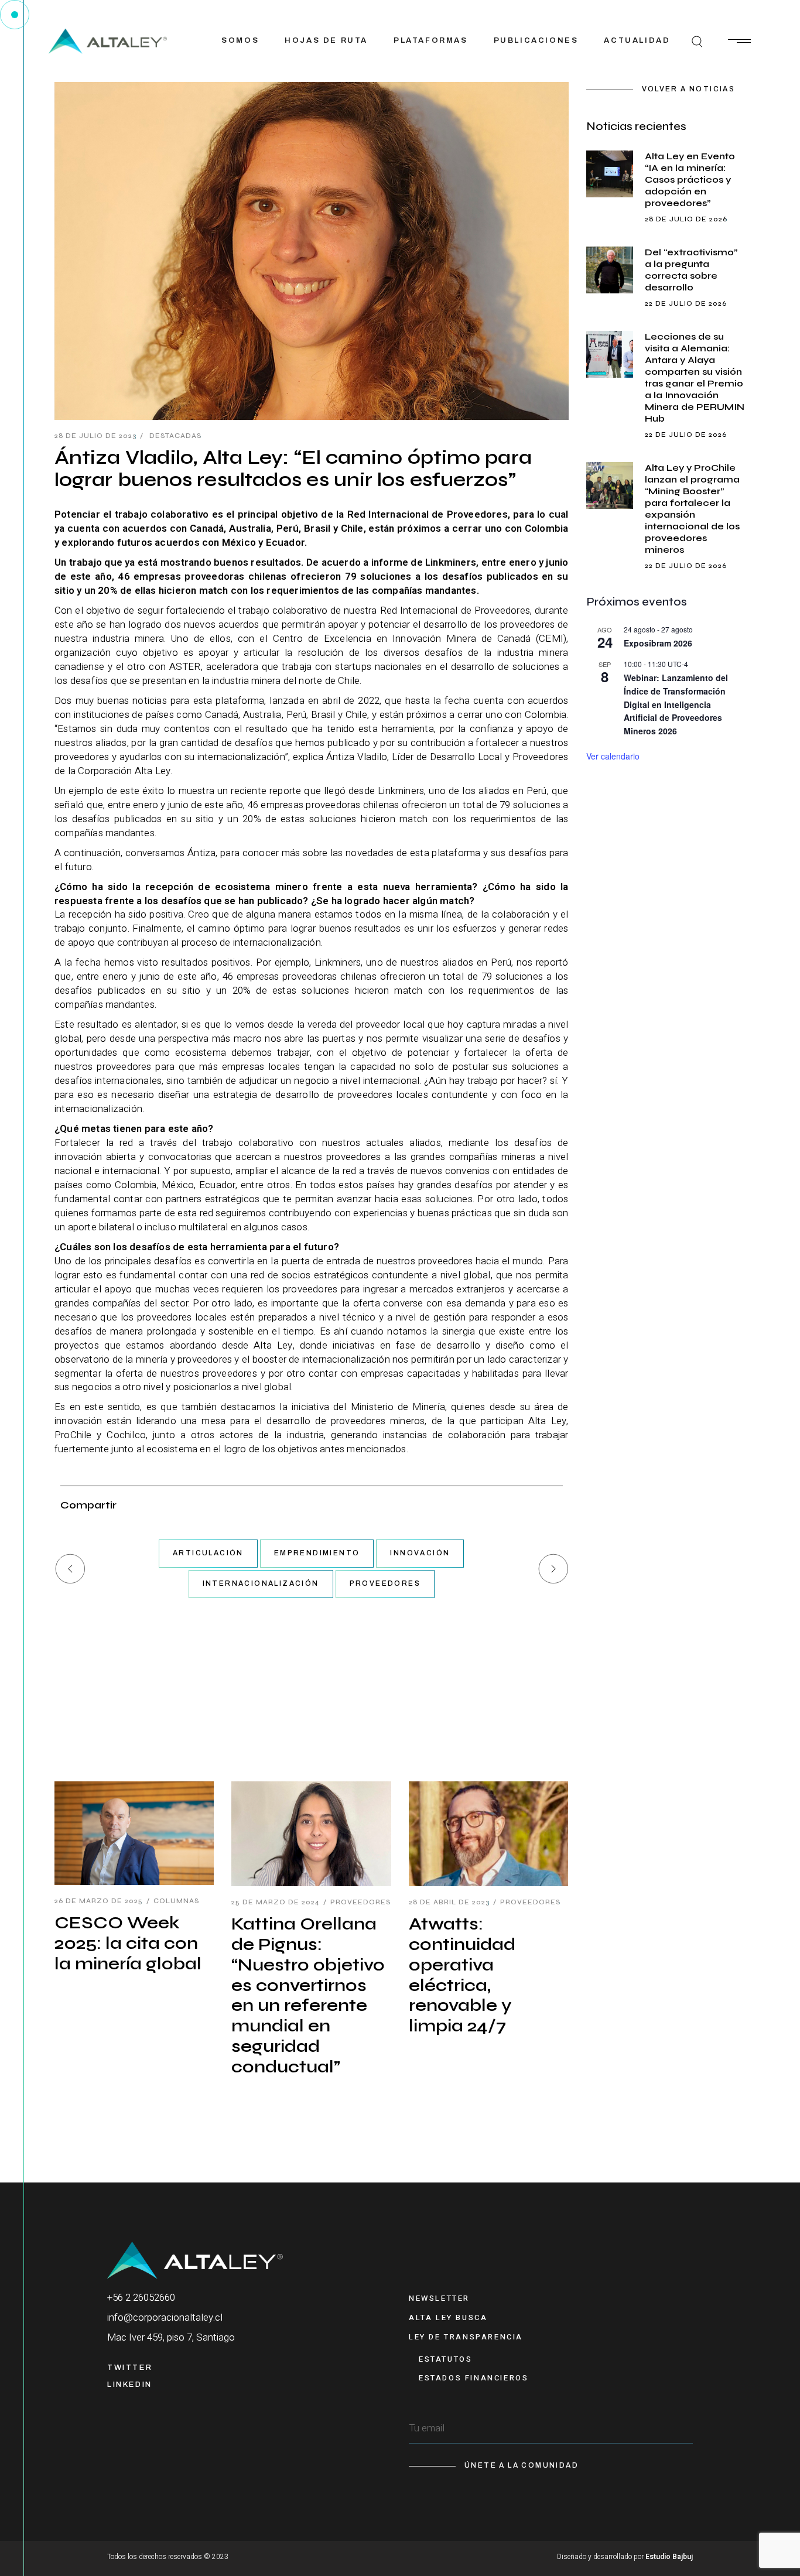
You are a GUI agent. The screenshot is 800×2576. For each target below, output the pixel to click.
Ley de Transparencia (466, 2337)
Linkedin (130, 2385)
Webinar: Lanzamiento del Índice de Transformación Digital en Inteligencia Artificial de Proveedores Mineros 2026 (676, 704)
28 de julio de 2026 (686, 219)
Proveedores (385, 1583)
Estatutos (445, 2359)
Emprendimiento (317, 1553)
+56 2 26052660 (141, 2298)
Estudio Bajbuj (669, 2557)
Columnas (176, 1901)
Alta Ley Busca (448, 2317)
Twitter (130, 2368)
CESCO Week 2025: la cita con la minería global (128, 1943)
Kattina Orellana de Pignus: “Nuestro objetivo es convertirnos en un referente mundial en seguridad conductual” (308, 1995)
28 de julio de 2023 (95, 436)
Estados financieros (473, 2378)
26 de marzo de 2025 (99, 1901)
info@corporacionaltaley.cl (165, 2317)
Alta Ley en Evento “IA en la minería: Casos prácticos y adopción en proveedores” (690, 179)
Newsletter (439, 2298)
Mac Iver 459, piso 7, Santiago (171, 2337)
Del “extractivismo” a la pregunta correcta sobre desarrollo (691, 270)
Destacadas (175, 436)
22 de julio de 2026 (686, 303)
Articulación (208, 1553)
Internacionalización (261, 1583)
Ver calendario (613, 756)
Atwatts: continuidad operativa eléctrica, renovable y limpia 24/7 (462, 1975)
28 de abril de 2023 (449, 1902)
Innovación (420, 1553)
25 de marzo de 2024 (276, 1902)
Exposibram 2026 (658, 643)
